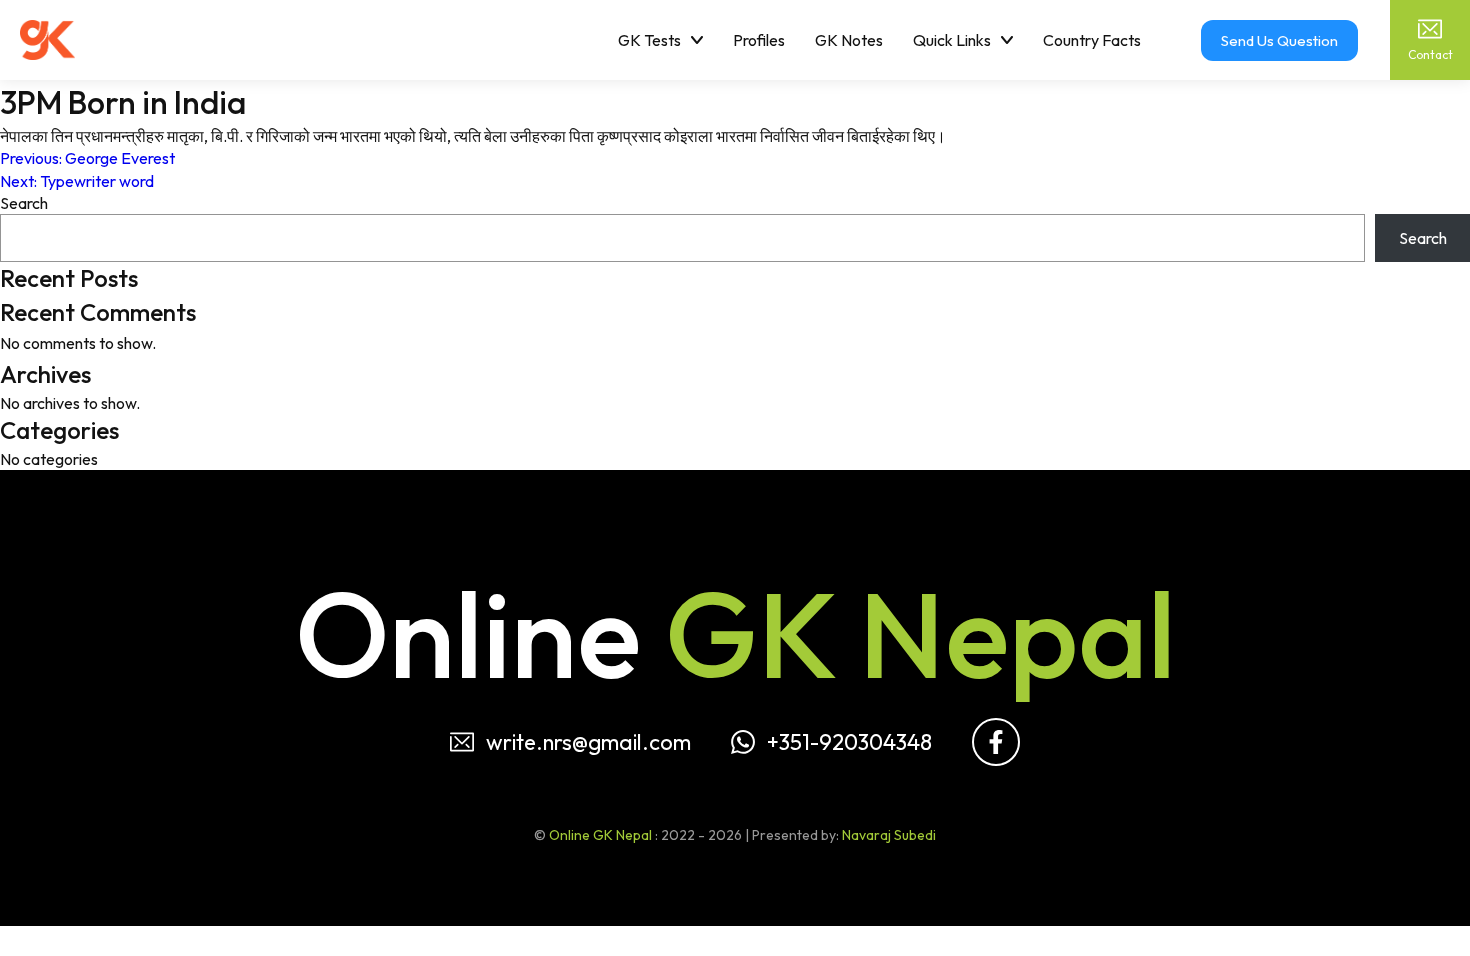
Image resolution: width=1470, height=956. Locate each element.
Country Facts (1092, 40)
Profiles (759, 40)
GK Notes (849, 40)
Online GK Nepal (600, 835)
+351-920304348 (849, 742)
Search (24, 203)
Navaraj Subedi (889, 835)
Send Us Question (1279, 40)
